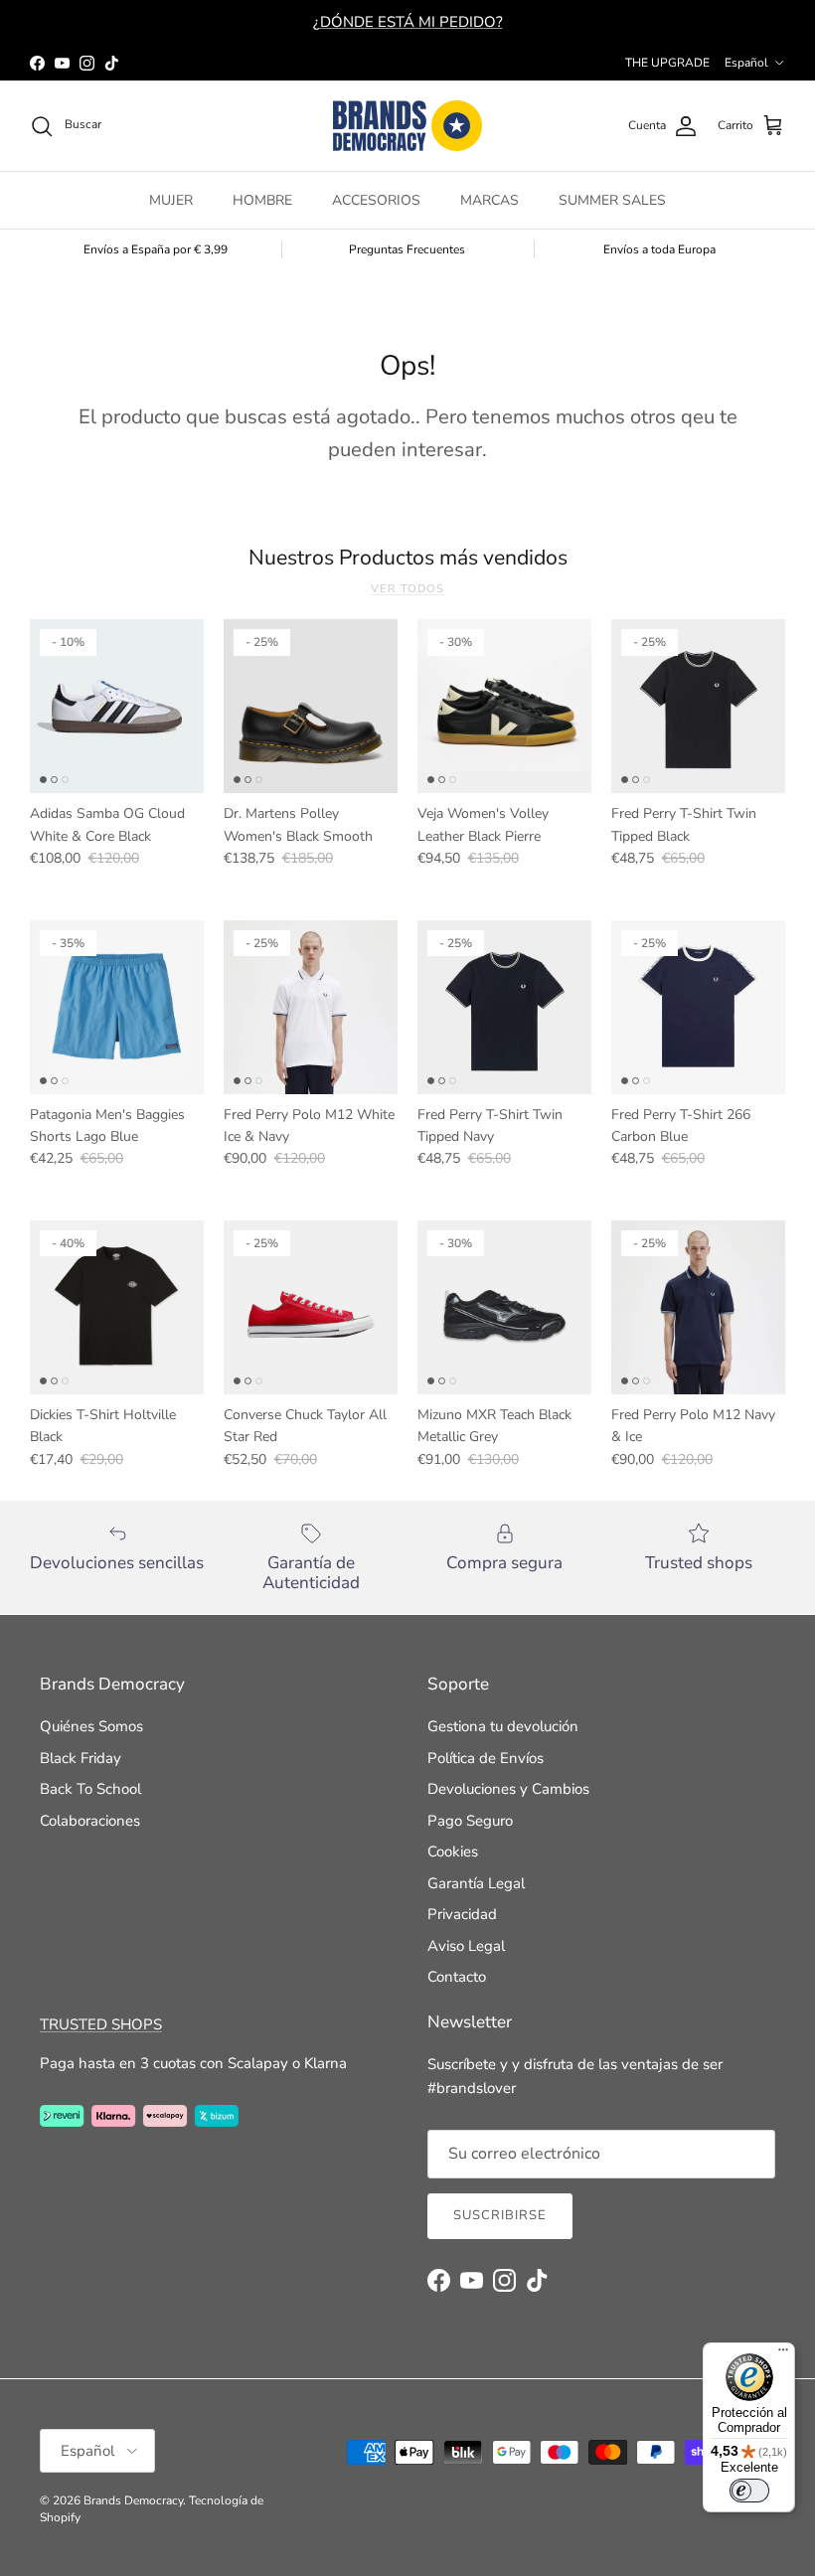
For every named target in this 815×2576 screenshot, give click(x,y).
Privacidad (462, 1914)
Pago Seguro (470, 1821)
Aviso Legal (466, 1946)
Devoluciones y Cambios (508, 1789)
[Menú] (783, 2354)
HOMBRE (262, 200)
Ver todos (407, 589)
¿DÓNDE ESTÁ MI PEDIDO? (408, 22)
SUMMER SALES (612, 200)
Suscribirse (500, 2215)
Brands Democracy (133, 2500)
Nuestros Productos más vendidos (408, 558)
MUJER (171, 200)
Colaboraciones (90, 1821)
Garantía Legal (476, 1883)
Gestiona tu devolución (503, 1726)
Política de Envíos (486, 1758)
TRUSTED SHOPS (101, 2024)
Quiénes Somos (91, 1726)
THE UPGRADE (667, 63)
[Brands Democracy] (407, 126)
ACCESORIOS (376, 200)
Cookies (453, 1851)
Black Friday (81, 1758)
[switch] (749, 2491)
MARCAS (489, 200)
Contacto (457, 1977)
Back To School (90, 1789)
